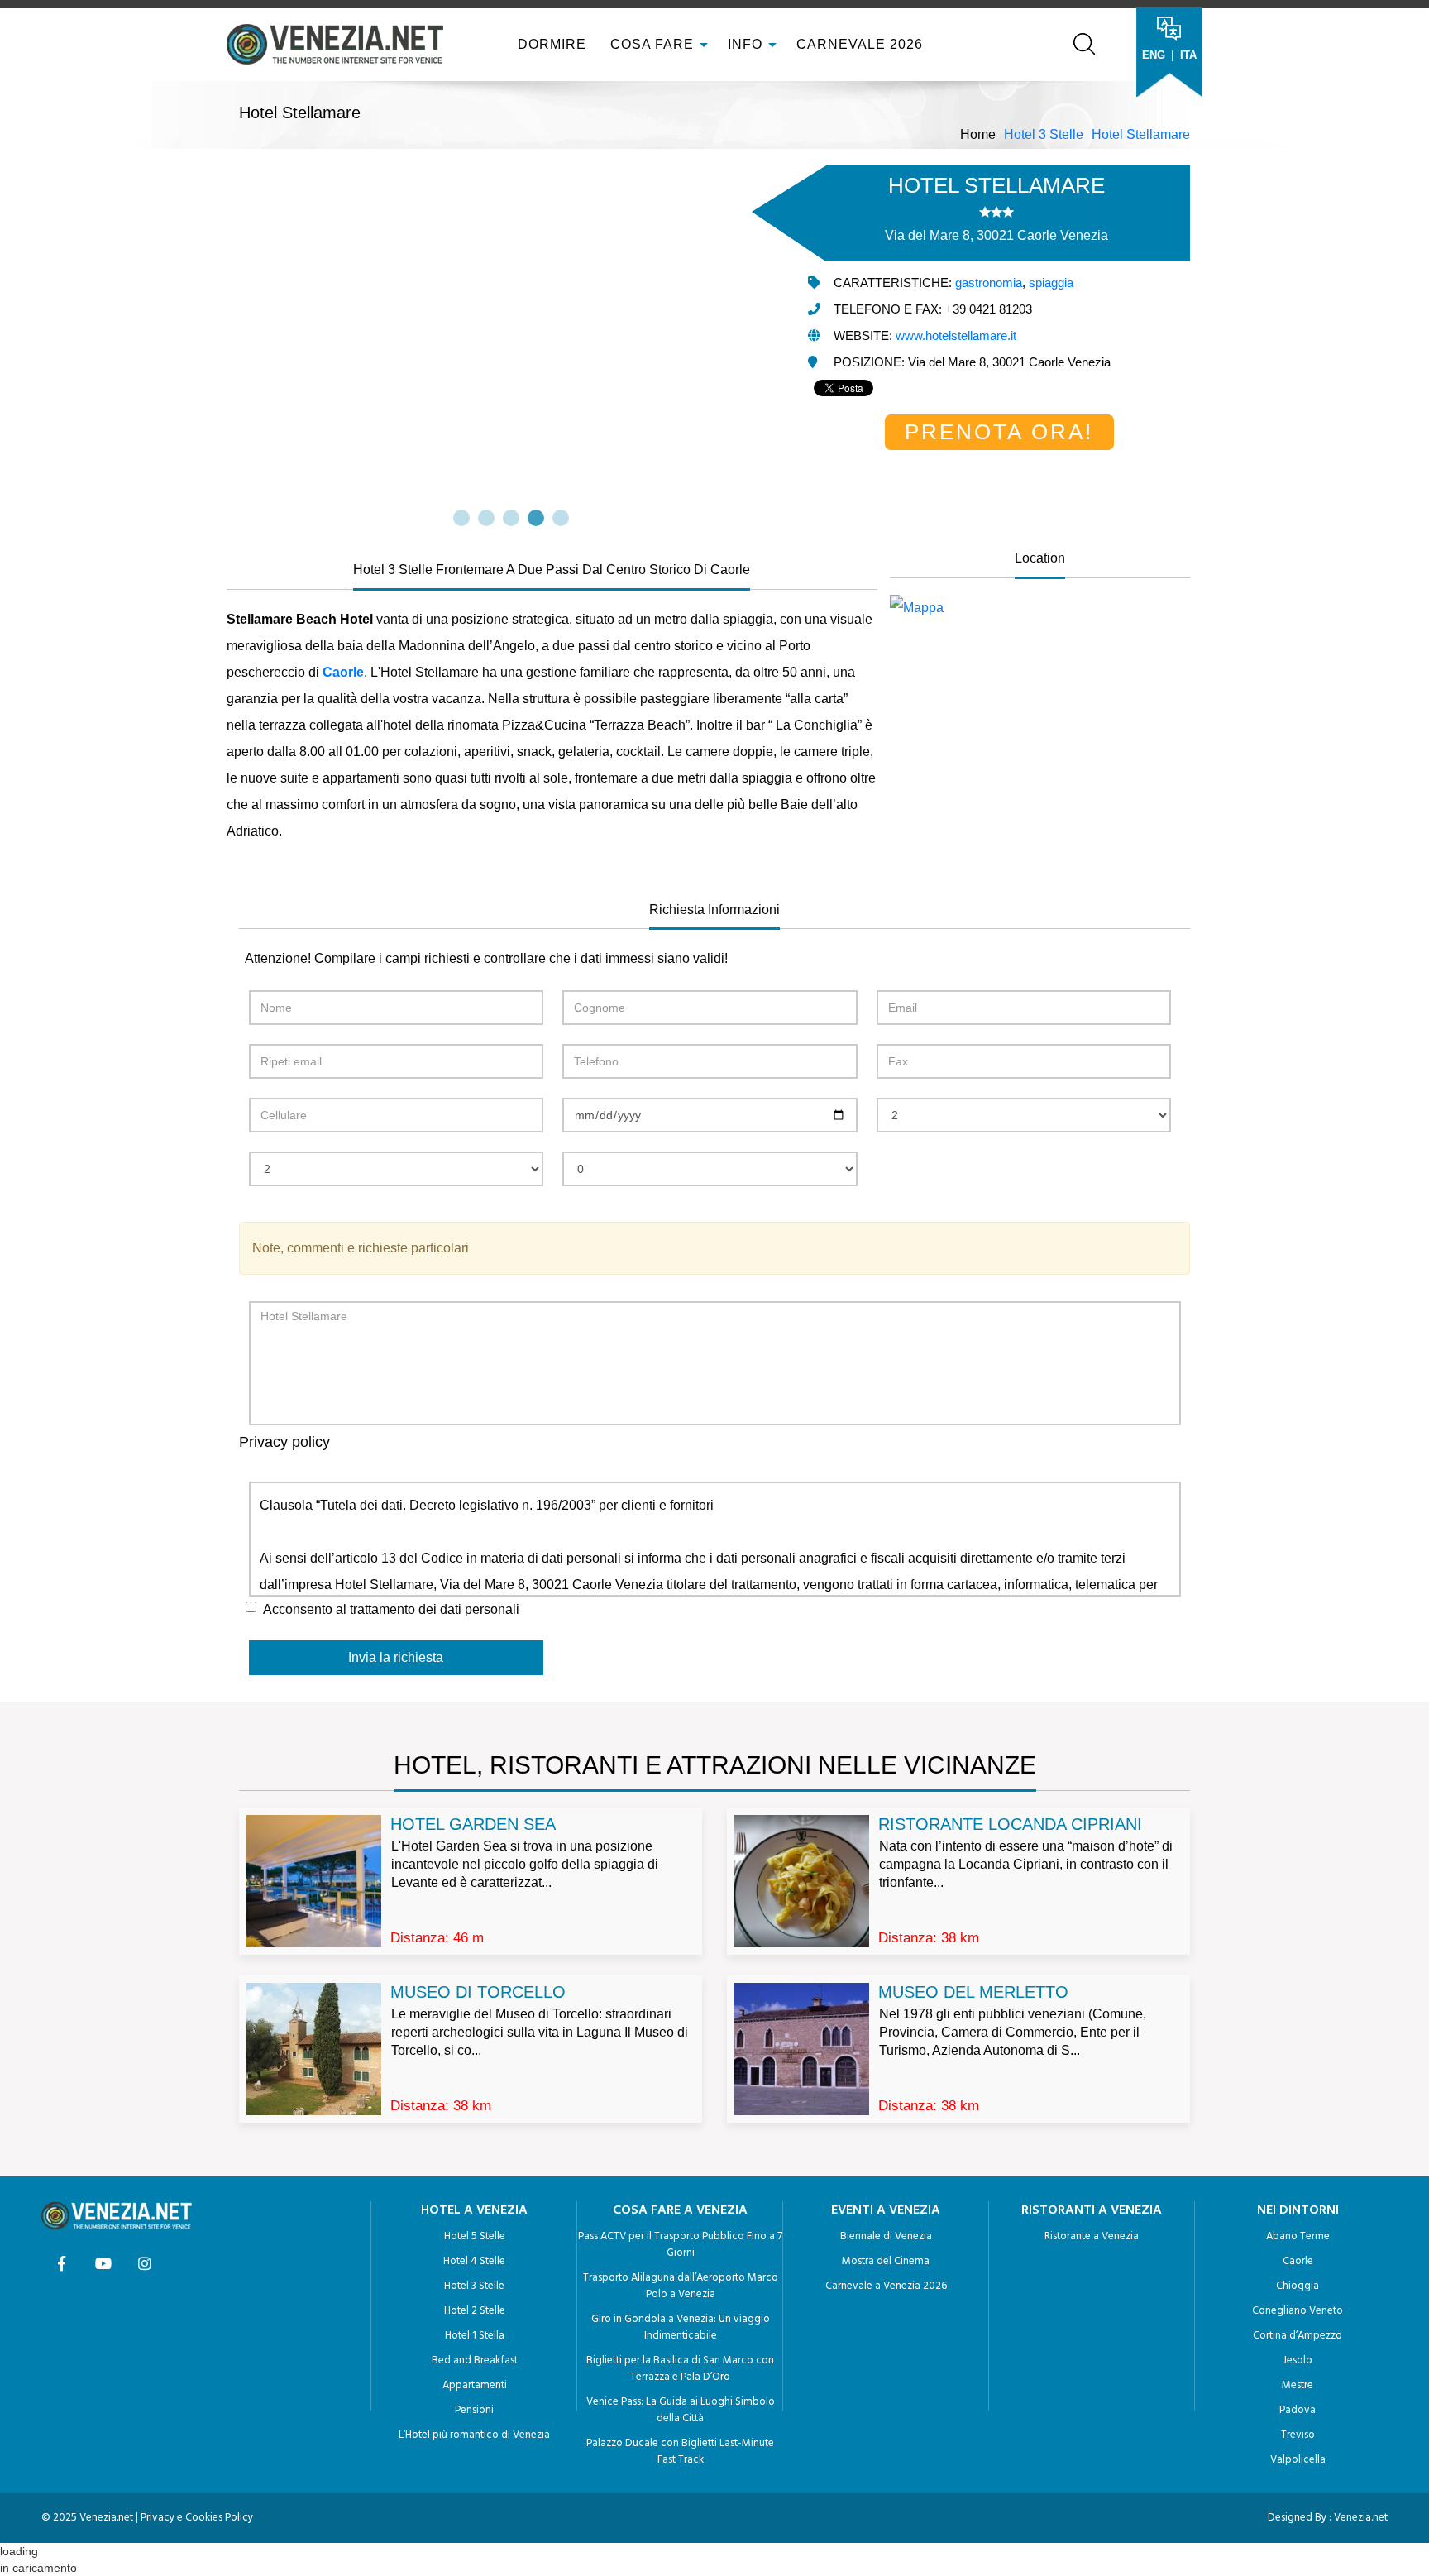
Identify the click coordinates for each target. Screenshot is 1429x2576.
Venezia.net (1361, 2518)
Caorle (1298, 2261)
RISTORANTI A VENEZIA (1092, 2210)
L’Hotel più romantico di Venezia (474, 2435)
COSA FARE (652, 44)
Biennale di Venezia (886, 2236)
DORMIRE (550, 44)
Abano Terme (1298, 2236)
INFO (747, 44)
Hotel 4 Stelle (474, 2261)
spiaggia (1051, 282)
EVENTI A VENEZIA (886, 2210)
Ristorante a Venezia (1092, 2236)
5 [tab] (561, 518)
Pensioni (474, 2410)
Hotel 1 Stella (475, 2336)
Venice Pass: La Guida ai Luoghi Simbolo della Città (681, 2410)
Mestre (1298, 2385)
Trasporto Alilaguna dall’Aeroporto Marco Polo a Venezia (681, 2286)
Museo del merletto (973, 1992)
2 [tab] (486, 518)
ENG (1154, 55)
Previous (229, 336)
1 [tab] (461, 518)
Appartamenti (475, 2385)
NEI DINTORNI (1298, 2210)
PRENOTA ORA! (999, 432)
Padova (1298, 2410)
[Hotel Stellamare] (1040, 608)
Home (978, 134)
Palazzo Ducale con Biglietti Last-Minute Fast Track (680, 2452)
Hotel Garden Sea (473, 1824)
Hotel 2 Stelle (475, 2311)
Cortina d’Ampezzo (1298, 2336)
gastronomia (989, 282)
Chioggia (1298, 2286)
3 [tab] (511, 518)
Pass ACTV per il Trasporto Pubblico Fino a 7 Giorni (680, 2245)
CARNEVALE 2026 (860, 44)
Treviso (1298, 2435)
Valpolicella (1298, 2460)
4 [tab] (536, 518)
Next (793, 336)
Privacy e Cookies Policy (197, 2518)
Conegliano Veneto (1298, 2311)
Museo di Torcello (478, 1992)
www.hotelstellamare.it (956, 335)
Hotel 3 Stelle (1044, 134)
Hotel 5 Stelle (475, 2236)
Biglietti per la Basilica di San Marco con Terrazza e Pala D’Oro (680, 2369)
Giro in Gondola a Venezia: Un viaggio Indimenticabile (681, 2327)
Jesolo (1298, 2361)
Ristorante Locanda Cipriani (1010, 1824)
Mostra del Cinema (886, 2261)
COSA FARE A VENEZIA (680, 2210)
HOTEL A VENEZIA (474, 2210)
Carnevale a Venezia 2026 (886, 2286)
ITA (1188, 55)
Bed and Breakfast (475, 2361)
